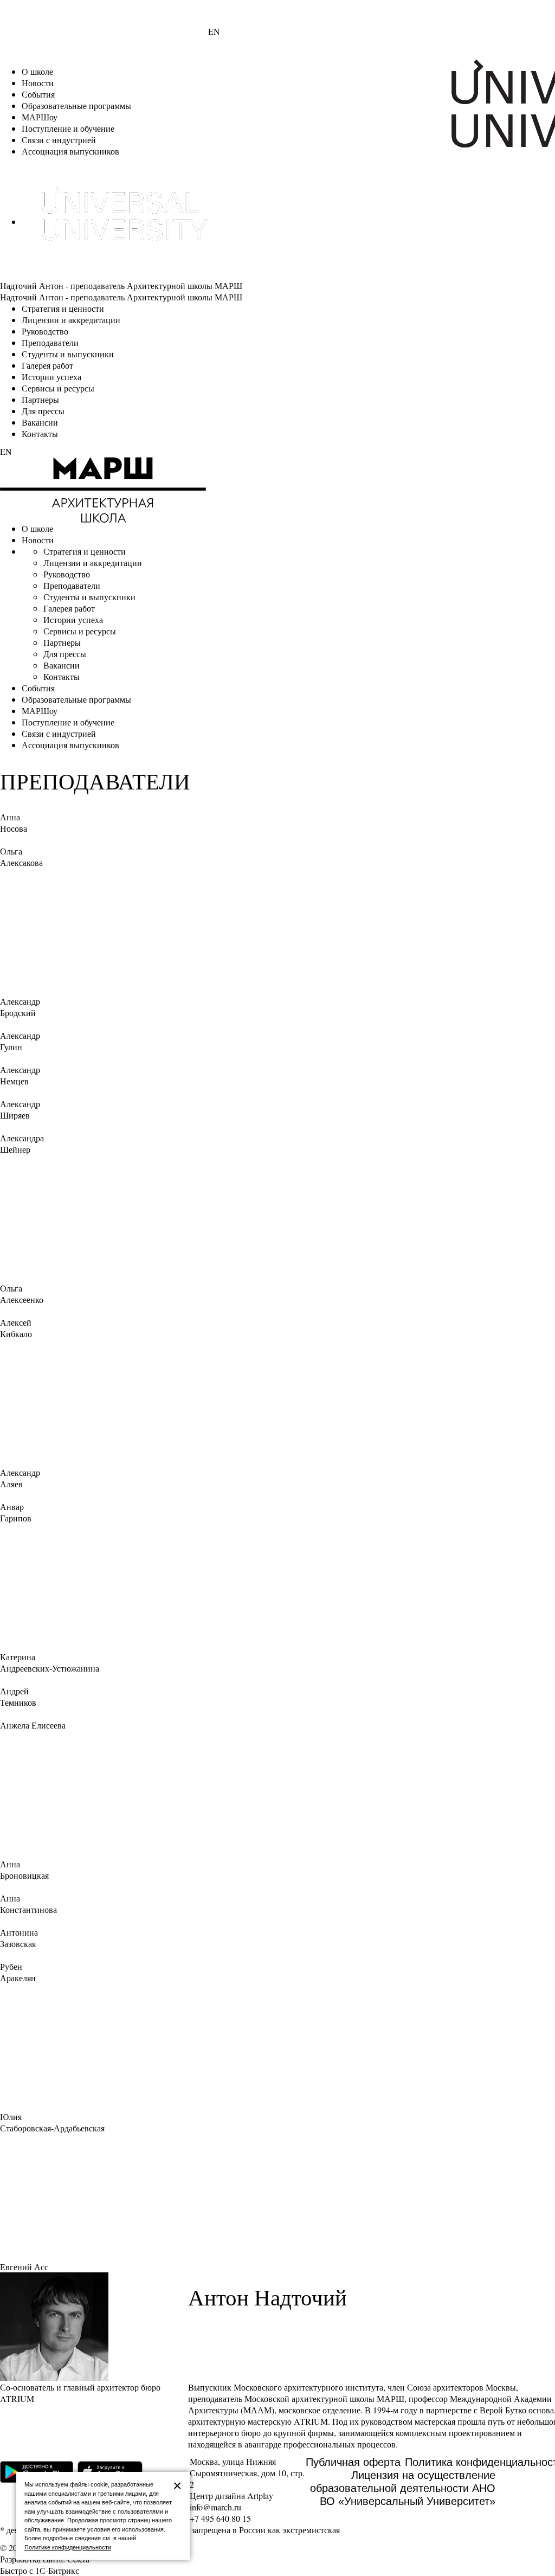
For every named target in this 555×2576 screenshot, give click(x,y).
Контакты (40, 433)
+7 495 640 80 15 (220, 2518)
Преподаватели (50, 342)
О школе (37, 71)
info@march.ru (215, 2507)
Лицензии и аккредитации (71, 320)
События (38, 94)
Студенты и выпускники (68, 354)
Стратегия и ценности (63, 308)
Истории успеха (51, 377)
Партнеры (40, 399)
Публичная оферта (353, 2462)
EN (214, 31)
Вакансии (40, 422)
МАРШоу (40, 117)
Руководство (45, 331)
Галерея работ (47, 365)
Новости (38, 83)
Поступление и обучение (68, 128)
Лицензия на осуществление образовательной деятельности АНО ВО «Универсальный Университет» (403, 2488)
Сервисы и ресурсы (58, 388)
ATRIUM (311, 2421)
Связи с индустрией (59, 140)
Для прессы (43, 411)
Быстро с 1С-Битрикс (40, 2570)
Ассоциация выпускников (70, 151)
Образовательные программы (76, 105)
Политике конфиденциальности (68, 2547)
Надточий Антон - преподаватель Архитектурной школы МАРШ (121, 285)
